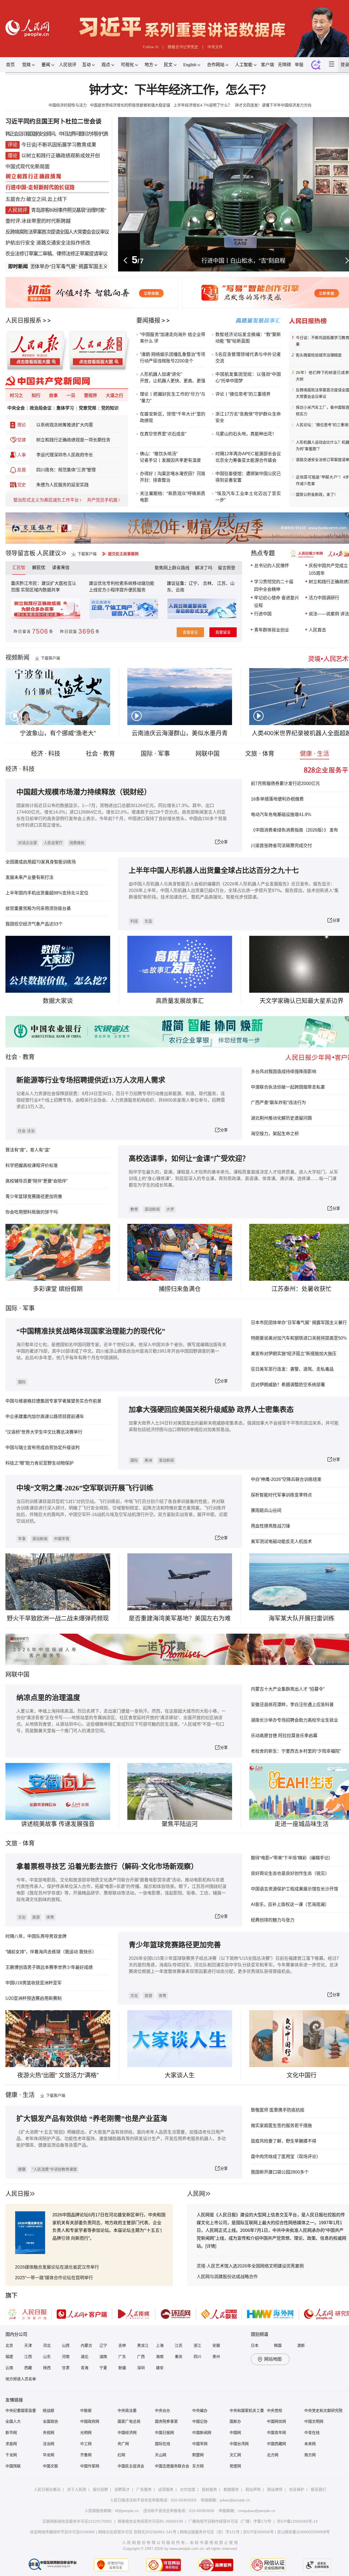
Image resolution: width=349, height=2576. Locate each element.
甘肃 (66, 2368)
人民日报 (17, 2194)
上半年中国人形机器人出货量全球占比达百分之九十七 (214, 871)
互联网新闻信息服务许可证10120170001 (77, 2521)
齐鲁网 (86, 2455)
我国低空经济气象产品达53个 (34, 924)
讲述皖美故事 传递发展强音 (58, 1824)
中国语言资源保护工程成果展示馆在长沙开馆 (294, 1889)
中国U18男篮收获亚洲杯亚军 (34, 1983)
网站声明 (253, 2489)
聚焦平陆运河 (180, 1824)
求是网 (11, 2444)
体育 (50, 1917)
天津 (28, 2345)
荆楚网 (198, 2455)
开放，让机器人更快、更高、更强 (173, 381)
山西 (66, 2345)
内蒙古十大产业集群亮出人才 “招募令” (288, 1689)
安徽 (216, 2345)
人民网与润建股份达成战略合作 (227, 2277)
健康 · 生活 (315, 754)
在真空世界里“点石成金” (163, 434)
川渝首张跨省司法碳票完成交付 (281, 846)
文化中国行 (302, 2075)
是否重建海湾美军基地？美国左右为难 (180, 1618)
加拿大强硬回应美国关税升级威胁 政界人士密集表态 (211, 1410)
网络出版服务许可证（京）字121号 (210, 2532)
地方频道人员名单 (21, 2379)
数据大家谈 (58, 1001)
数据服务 (231, 2489)
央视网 (49, 2433)
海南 (160, 2357)
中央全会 (16, 408)
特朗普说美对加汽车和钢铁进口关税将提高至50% (299, 1338)
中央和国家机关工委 (247, 2410)
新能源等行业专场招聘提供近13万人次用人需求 (91, 1080)
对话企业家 (28, 843)
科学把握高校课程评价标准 (32, 1165)
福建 (9, 2357)
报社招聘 (100, 2489)
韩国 (278, 2345)
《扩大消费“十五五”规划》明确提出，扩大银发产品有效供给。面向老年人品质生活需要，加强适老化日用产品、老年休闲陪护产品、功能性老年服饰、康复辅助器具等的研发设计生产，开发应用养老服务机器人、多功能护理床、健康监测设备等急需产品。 (121, 2139)
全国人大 (13, 2421)
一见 (71, 395)
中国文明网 (314, 2421)
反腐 (22, 470)
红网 (121, 2455)
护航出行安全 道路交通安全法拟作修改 (48, 243)
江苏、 (223, 583)
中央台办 (163, 2410)
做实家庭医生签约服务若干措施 (281, 2126)
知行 (36, 395)
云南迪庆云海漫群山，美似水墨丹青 (180, 733)
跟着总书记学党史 (183, 47)
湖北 (85, 2357)
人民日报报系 (23, 320)
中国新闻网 (202, 2433)
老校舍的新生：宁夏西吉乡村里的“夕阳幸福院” (296, 1751)
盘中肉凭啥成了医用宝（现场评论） (286, 2157)
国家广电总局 (129, 2421)
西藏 (28, 2368)
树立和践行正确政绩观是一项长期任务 (73, 440)
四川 (197, 2357)
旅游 (36, 1917)
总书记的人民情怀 (272, 566)
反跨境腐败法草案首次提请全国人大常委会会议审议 (57, 232)
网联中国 (207, 754)
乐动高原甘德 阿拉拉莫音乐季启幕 (284, 1736)
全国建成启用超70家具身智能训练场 (41, 862)
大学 (170, 1209)
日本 (255, 2345)
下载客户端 (87, 554)
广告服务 (144, 2489)
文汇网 (235, 2455)
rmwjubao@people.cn (257, 2511)
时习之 (16, 395)
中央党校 (275, 2410)
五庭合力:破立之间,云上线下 (36, 199)
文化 (22, 1917)
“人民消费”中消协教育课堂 (55, 2169)
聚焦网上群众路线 (172, 568)
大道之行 (115, 395)
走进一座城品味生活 (302, 1824)
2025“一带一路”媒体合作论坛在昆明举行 (54, 2278)
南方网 (310, 2455)
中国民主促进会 (131, 2466)
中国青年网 (276, 2433)
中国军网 (200, 2444)
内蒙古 (86, 2345)
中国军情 (62, 1539)
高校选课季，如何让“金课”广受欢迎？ (189, 1159)
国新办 (235, 2421)
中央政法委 (127, 2410)
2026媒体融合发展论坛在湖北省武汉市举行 (57, 2267)
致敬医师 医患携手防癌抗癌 (278, 2110)
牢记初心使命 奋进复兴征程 (276, 602)
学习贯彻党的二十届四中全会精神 (274, 586)
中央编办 (200, 2410)
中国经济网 (127, 2433)
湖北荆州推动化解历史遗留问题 (281, 1118)
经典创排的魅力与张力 (273, 1920)
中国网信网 (276, 2421)
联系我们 (318, 2489)
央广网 (123, 2444)
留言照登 (227, 568)
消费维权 (77, 843)
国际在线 (163, 2444)
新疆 (122, 2368)
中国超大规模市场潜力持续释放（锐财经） (84, 792)
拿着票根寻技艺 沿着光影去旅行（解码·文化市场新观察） (107, 1867)
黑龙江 (143, 2345)
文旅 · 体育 (260, 754)
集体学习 (65, 408)
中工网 (86, 2444)
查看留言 (190, 632)
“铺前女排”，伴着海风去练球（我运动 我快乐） (51, 1952)
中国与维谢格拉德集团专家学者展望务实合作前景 (53, 1401)
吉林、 (209, 583)
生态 (148, 921)
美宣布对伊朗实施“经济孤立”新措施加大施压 (294, 1354)
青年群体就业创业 (272, 630)
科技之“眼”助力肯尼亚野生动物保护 (40, 1463)
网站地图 (273, 2359)
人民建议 (49, 553)
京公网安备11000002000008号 (303, 2532)
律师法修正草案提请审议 (82, 254)
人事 (22, 455)
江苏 (179, 2345)
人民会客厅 (53, 843)
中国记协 (200, 2421)
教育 (29, 1057)
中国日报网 (164, 2433)
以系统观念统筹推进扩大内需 (65, 425)
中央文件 (215, 47)
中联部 (86, 2410)
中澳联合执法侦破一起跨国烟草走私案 (288, 1087)
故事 (53, 395)
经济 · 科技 (46, 754)
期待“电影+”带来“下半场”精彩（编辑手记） (292, 1858)
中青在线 (312, 2433)
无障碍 (284, 65)
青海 (85, 2368)
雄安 (160, 2368)
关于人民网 (77, 2489)
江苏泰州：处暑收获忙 (302, 1289)
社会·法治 (26, 1131)
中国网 (235, 2433)
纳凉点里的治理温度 (48, 1698)
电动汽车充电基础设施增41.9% (281, 815)
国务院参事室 (166, 2421)
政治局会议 (41, 408)
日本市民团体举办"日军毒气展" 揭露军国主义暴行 (299, 1323)
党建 (22, 440)
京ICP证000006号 (258, 2532)
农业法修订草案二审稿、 (31, 254)
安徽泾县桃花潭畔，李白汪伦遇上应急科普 (292, 1705)
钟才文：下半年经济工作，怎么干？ (180, 90)
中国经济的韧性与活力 (68, 105)
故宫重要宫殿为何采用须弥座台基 (38, 908)
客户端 (267, 65)
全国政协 (50, 2421)
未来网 (310, 2444)
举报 (299, 65)
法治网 (49, 2444)
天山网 (161, 2455)
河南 (66, 2357)
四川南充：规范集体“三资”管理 (66, 470)
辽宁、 (196, 583)
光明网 (86, 2433)
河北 (47, 2345)
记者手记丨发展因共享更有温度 (170, 460)
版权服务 (209, 2489)
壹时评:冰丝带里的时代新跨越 (38, 221)
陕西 (47, 2368)
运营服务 (166, 2489)
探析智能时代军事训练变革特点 (281, 1495)
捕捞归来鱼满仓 (180, 1289)
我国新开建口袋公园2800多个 (280, 2172)
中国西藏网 (276, 2444)
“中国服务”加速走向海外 (163, 334)
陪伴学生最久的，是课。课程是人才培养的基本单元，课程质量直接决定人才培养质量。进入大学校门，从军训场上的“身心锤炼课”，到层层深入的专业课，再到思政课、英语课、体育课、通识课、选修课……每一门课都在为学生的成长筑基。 (233, 1179)
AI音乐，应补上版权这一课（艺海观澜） (290, 1904)
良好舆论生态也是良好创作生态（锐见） (290, 1873)
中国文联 (50, 2466)
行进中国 (263, 614)
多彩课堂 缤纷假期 (58, 1289)
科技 (134, 921)
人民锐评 (68, 65)
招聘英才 (122, 2489)
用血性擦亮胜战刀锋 (270, 1526)
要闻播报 (148, 320)
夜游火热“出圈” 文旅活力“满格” (58, 2075)
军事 (29, 1308)
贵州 (216, 2357)
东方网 (198, 2466)
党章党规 (88, 408)
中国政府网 (90, 2421)
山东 (47, 2357)
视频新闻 (17, 657)
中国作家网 (90, 2466)
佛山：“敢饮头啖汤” (159, 454)
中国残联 (13, 2466)
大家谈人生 (180, 2075)
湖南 (103, 2357)
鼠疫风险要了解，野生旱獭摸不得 (284, 2141)
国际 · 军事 (155, 754)
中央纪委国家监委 (21, 2410)
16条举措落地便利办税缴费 (277, 799)
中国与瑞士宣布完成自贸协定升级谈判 (43, 1448)
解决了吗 (204, 568)
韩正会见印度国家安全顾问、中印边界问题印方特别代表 (57, 134)
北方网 (273, 2455)
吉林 (122, 2345)
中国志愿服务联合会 (172, 2466)
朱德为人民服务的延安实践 (62, 485)
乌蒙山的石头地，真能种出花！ (246, 434)
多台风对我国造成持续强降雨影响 (284, 1072)
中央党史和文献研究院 (323, 2410)
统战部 (49, 2410)
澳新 (301, 2345)
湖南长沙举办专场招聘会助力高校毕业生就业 (294, 1720)
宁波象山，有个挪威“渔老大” (58, 733)
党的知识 (110, 408)
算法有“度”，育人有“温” (28, 1150)
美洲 (148, 1460)
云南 (180, 590)
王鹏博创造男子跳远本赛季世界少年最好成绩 (49, 1967)
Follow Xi (151, 47)
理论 (22, 425)
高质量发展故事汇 (180, 1001)
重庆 (179, 2357)
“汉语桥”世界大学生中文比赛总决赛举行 (44, 1432)
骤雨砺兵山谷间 (266, 1510)
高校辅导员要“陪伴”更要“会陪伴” (37, 1181)
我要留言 (223, 632)
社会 (11, 1057)
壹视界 (91, 395)
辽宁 (103, 2345)
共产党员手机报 (102, 500)
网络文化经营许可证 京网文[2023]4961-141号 (137, 2532)
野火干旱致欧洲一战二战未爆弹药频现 (58, 1618)
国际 (11, 1308)
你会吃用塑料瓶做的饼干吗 (32, 1212)
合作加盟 (188, 2489)
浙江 (197, 2345)
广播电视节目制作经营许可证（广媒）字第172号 (230, 2521)
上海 (160, 2345)
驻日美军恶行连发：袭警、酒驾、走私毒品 (292, 1369)
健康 (22, 2169)
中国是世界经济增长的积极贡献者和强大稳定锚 (130, 105)
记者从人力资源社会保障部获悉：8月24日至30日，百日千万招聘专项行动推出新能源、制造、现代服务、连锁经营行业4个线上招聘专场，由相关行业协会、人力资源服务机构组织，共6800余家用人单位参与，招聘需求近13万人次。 (121, 1100)
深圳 (141, 2368)
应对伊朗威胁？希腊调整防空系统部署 (288, 1385)
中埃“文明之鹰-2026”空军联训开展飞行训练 (85, 1488)
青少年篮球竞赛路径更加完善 (34, 1197)
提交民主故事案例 (123, 554)
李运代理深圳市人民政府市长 (65, 455)
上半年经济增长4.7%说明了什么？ (203, 105)
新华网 (11, 2433)
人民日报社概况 (47, 2489)
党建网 (235, 2466)
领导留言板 (20, 553)
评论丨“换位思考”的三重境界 (243, 394)
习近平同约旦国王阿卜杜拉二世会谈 (53, 121)
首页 (10, 65)
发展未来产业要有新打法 (29, 877)
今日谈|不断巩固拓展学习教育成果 (59, 145)
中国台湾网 (239, 2444)
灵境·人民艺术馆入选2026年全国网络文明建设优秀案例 (250, 2266)
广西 (141, 2357)
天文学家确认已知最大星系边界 (302, 1001)
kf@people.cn (127, 2511)
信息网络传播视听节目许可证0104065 (62, 2532)
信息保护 (297, 2489)
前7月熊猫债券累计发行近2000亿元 (285, 783)
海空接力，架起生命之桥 (275, 1134)
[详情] (211, 2246)
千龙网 (11, 2455)
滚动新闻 (152, 1209)
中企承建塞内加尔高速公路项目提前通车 (45, 1417)
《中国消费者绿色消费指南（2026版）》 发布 (294, 830)
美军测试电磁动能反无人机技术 (281, 1541)
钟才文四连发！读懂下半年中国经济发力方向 (273, 105)
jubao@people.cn (235, 2500)
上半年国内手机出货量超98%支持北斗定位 (47, 893)
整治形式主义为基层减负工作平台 (46, 500)
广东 (122, 2357)
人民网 (196, 2194)
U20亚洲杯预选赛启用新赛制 (34, 1998)
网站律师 (275, 2489)
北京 (9, 2345)
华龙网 (49, 2455)
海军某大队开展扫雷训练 (302, 1618)
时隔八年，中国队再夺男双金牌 (36, 1936)
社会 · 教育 (100, 754)
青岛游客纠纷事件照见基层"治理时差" (68, 210)
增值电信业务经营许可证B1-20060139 (150, 2521)
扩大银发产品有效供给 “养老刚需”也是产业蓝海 (92, 2119)
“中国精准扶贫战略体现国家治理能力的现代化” (91, 1331)
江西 (28, 2357)
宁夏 (103, 2368)
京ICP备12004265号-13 (297, 2521)
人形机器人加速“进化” (161, 374)
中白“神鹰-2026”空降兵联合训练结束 (286, 1479)
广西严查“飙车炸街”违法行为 (278, 1103)
